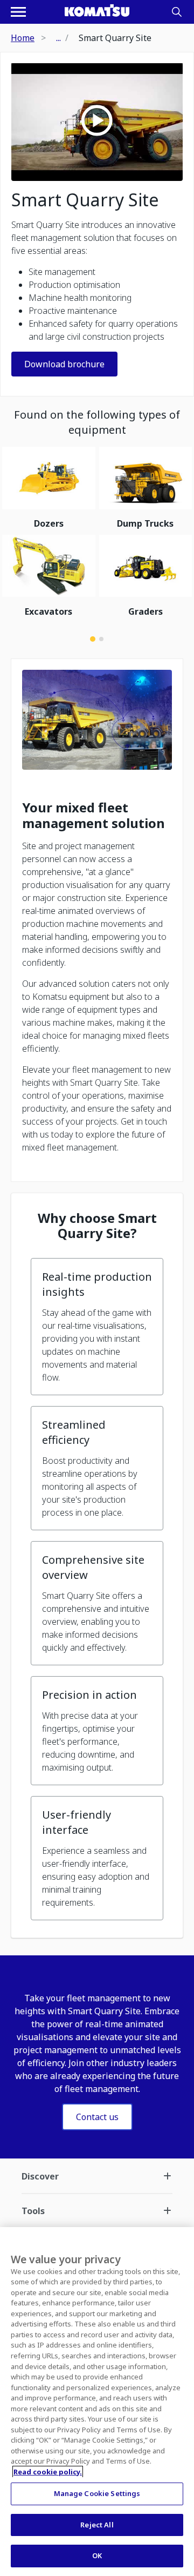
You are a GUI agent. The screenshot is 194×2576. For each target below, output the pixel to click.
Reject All (97, 2525)
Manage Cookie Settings (97, 2493)
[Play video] (97, 122)
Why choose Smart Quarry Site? (97, 1226)
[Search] (177, 12)
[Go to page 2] (101, 639)
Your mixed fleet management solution (93, 816)
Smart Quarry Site (85, 200)
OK (97, 2555)
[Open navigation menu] (18, 12)
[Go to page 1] (93, 639)
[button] (97, 1327)
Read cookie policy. (48, 2472)
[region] (97, 2402)
